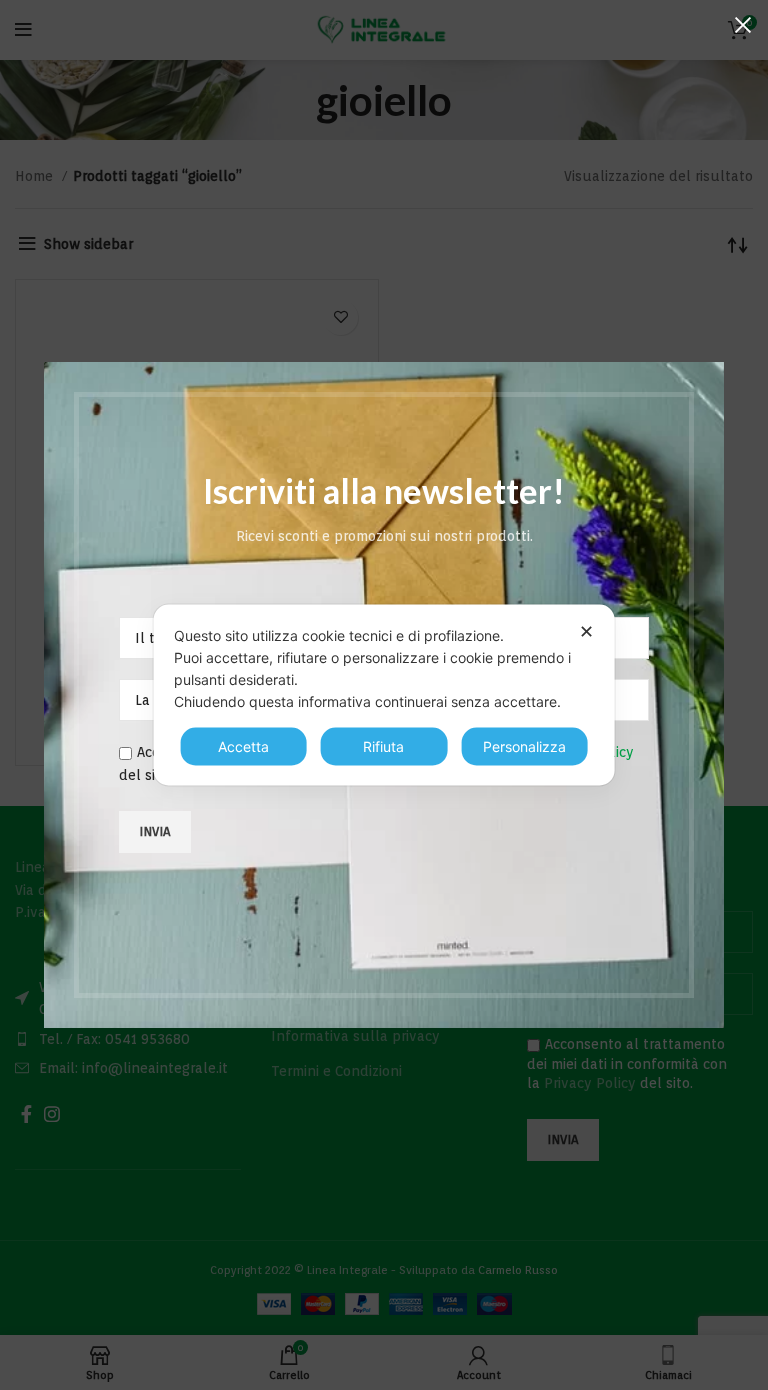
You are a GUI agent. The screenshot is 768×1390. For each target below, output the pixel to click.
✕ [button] (586, 631)
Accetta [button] (243, 746)
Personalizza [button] (524, 746)
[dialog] (384, 695)
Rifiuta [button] (383, 746)
